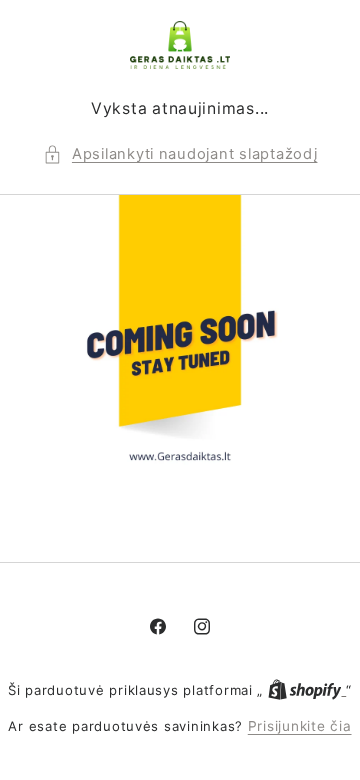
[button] (180, 155)
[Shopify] (307, 690)
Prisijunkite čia (300, 726)
